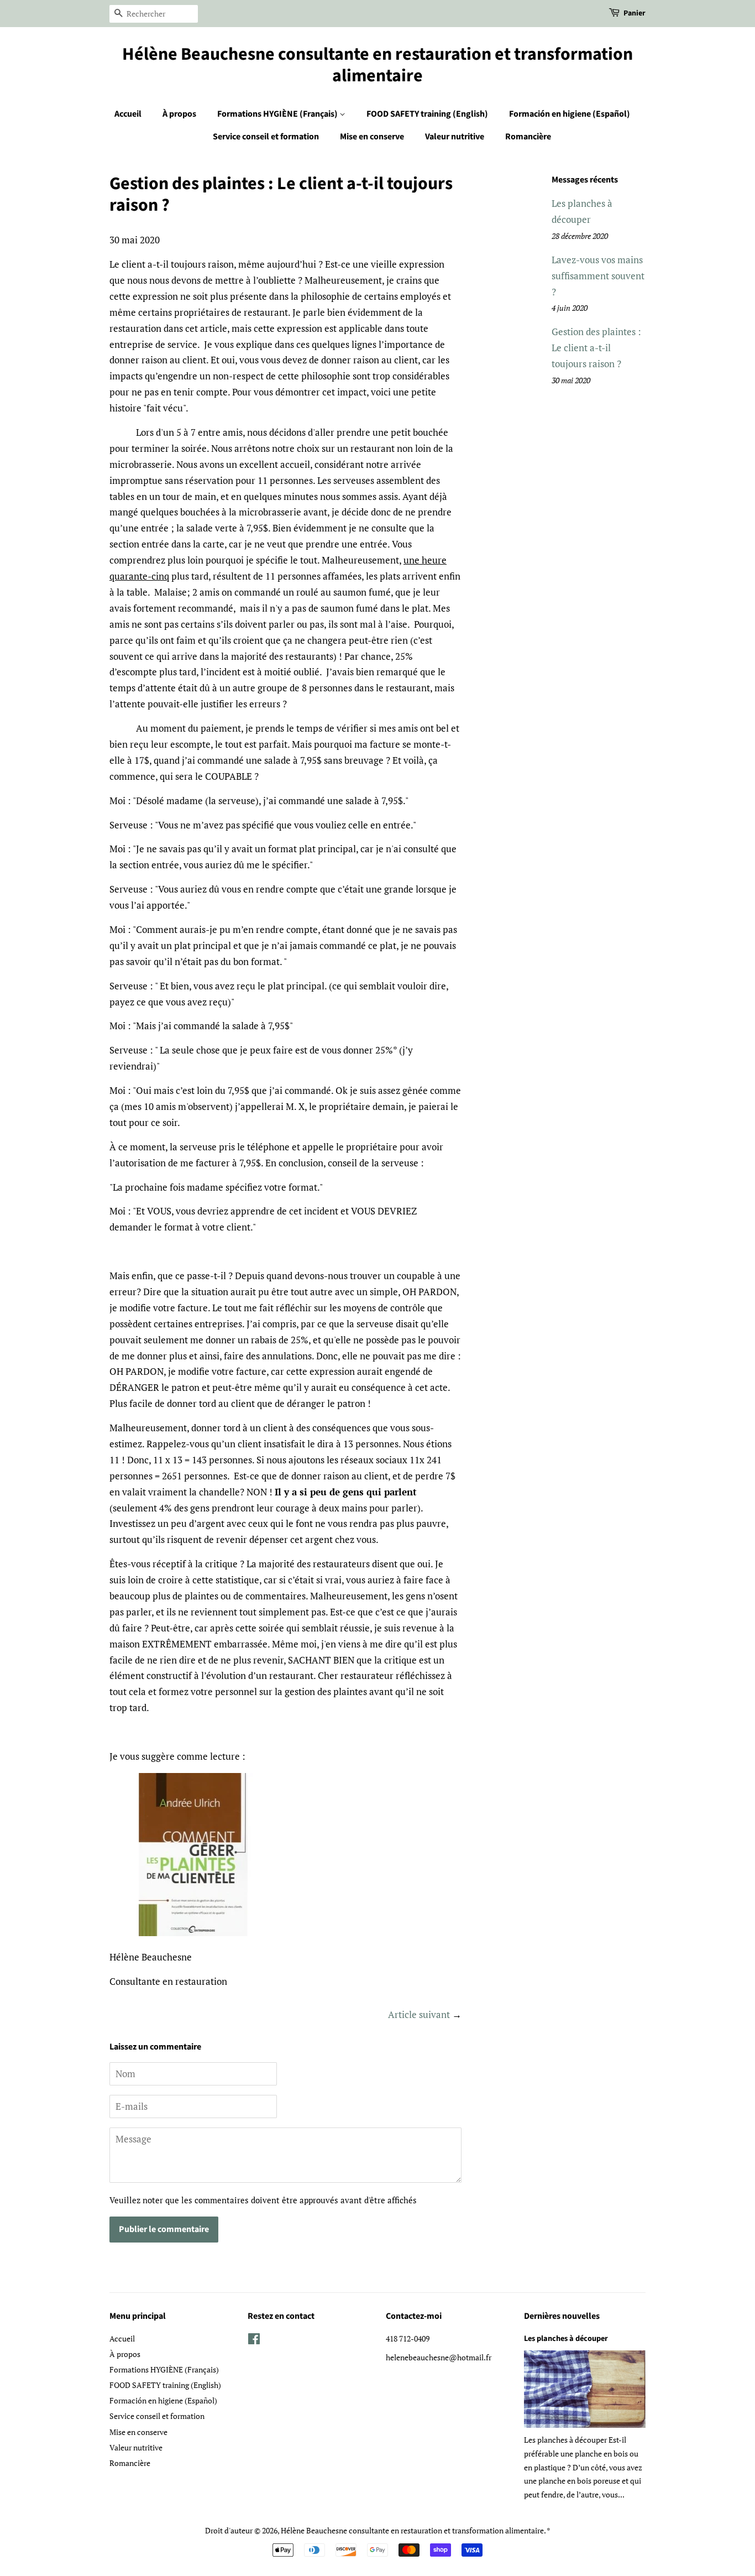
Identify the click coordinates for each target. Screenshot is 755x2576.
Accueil (128, 114)
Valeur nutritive (455, 137)
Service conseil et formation (266, 137)
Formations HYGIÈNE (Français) (278, 114)
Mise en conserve (372, 137)
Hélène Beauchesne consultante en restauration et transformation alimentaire (377, 65)
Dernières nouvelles (562, 2316)
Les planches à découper (566, 2338)
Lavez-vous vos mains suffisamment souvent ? (598, 276)
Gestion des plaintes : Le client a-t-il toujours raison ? (596, 348)
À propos (179, 114)
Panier (635, 13)
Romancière (528, 137)
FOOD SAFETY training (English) (427, 114)
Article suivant (419, 2014)
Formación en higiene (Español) (570, 114)
